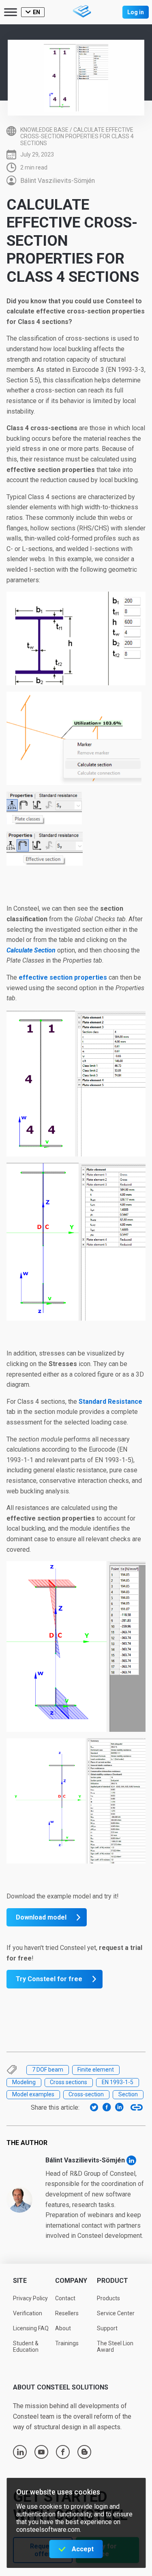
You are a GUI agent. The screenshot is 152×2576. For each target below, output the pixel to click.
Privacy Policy (30, 2298)
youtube (41, 2452)
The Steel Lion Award (115, 2347)
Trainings (67, 2343)
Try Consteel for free (49, 1979)
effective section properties (63, 977)
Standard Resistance (110, 1402)
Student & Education (26, 2347)
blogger (85, 2452)
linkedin (20, 2452)
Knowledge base (44, 130)
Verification (28, 2313)
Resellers (67, 2313)
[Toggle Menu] (11, 12)
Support (107, 2328)
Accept (83, 2549)
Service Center (116, 2313)
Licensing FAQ (31, 2328)
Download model (41, 1917)
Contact (65, 2298)
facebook (63, 2452)
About (63, 2328)
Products (108, 2298)
